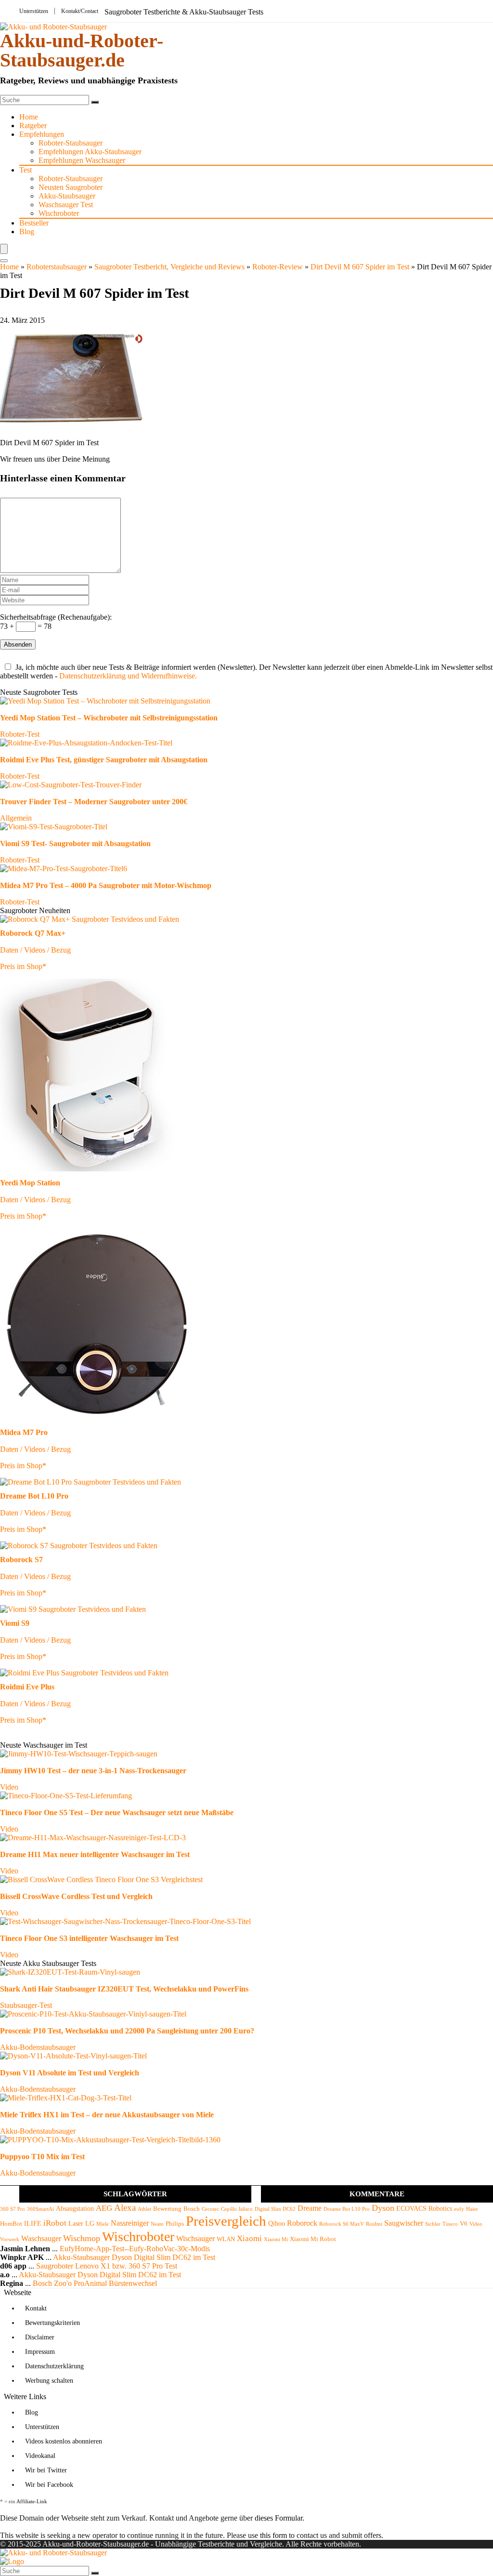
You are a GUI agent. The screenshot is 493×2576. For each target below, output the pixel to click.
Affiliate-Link (32, 2501)
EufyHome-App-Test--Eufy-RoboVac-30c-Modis (135, 2249)
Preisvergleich (226, 2221)
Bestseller (34, 223)
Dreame (310, 2208)
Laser (76, 2223)
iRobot (55, 2223)
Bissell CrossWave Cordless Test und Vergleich (76, 1896)
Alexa (125, 2208)
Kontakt (36, 2308)
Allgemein (16, 818)
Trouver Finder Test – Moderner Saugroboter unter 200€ (94, 802)
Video (9, 1787)
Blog (27, 232)
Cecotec (210, 2209)
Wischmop (82, 2238)
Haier (472, 2209)
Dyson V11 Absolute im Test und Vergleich (70, 2073)
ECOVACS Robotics (424, 2208)
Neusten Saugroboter (71, 187)
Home (29, 117)
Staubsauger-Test (26, 2005)
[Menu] (4, 249)
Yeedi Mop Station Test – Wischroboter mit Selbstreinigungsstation (109, 718)
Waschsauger (41, 2238)
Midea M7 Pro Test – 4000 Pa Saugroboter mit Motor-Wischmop (106, 885)
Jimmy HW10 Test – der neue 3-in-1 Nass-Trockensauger (93, 1771)
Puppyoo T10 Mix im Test (42, 2157)
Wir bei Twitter (46, 2470)
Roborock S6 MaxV (342, 2224)
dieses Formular (279, 2518)
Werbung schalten (49, 2381)
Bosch (192, 2209)
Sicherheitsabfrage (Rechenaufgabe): (56, 617)
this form (273, 2535)
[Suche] (95, 102)
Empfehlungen (42, 134)
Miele (103, 2224)
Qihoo (277, 2223)
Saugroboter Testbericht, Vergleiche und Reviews (169, 267)
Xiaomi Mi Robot (313, 2239)
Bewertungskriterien (52, 2323)
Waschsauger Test (66, 205)
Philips (175, 2224)
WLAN (226, 2239)
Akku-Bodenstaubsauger (38, 2047)
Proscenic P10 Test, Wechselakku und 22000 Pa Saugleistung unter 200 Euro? (127, 2031)
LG (90, 2223)
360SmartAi (40, 2209)
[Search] (4, 261)
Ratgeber (33, 126)
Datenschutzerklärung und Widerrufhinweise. (128, 676)
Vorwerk (10, 2239)
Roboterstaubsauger (57, 267)
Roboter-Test (20, 734)
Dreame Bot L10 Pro (347, 2209)
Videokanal (40, 2456)
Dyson (383, 2208)
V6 (464, 2224)
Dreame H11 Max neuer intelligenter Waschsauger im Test (95, 1854)
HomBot (11, 2224)
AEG (104, 2208)
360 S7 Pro (13, 2209)
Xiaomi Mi (276, 2239)
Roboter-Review (278, 267)
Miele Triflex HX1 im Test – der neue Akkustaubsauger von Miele (107, 2115)
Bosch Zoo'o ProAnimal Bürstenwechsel (95, 2283)
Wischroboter (59, 213)
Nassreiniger (130, 2223)
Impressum (40, 2352)
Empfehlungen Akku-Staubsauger (90, 152)
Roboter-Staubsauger (71, 143)
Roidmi (374, 2224)
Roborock (302, 2223)
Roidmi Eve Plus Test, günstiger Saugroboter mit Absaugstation (104, 760)
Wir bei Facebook (49, 2485)
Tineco (450, 2224)
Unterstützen (34, 11)
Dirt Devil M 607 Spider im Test (360, 267)
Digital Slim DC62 (275, 2209)
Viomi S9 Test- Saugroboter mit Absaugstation (75, 843)
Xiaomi (249, 2238)
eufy (459, 2209)
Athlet (144, 2209)
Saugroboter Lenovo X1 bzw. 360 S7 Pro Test (107, 2266)
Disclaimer (40, 2337)
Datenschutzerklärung (54, 2366)
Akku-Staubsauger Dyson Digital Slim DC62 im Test (134, 2257)
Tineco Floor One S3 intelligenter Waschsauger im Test (89, 1938)
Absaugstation (75, 2208)
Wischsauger (195, 2238)
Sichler (433, 2224)
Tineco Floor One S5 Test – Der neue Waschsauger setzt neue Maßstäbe (117, 1812)
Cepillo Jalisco (237, 2209)
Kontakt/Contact (80, 11)
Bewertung (167, 2209)
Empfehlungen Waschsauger (82, 160)
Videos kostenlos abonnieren (64, 2441)
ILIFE (33, 2223)
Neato (157, 2224)
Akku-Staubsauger (67, 196)
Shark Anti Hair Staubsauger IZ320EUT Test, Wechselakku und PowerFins (124, 1989)
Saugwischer (404, 2223)
